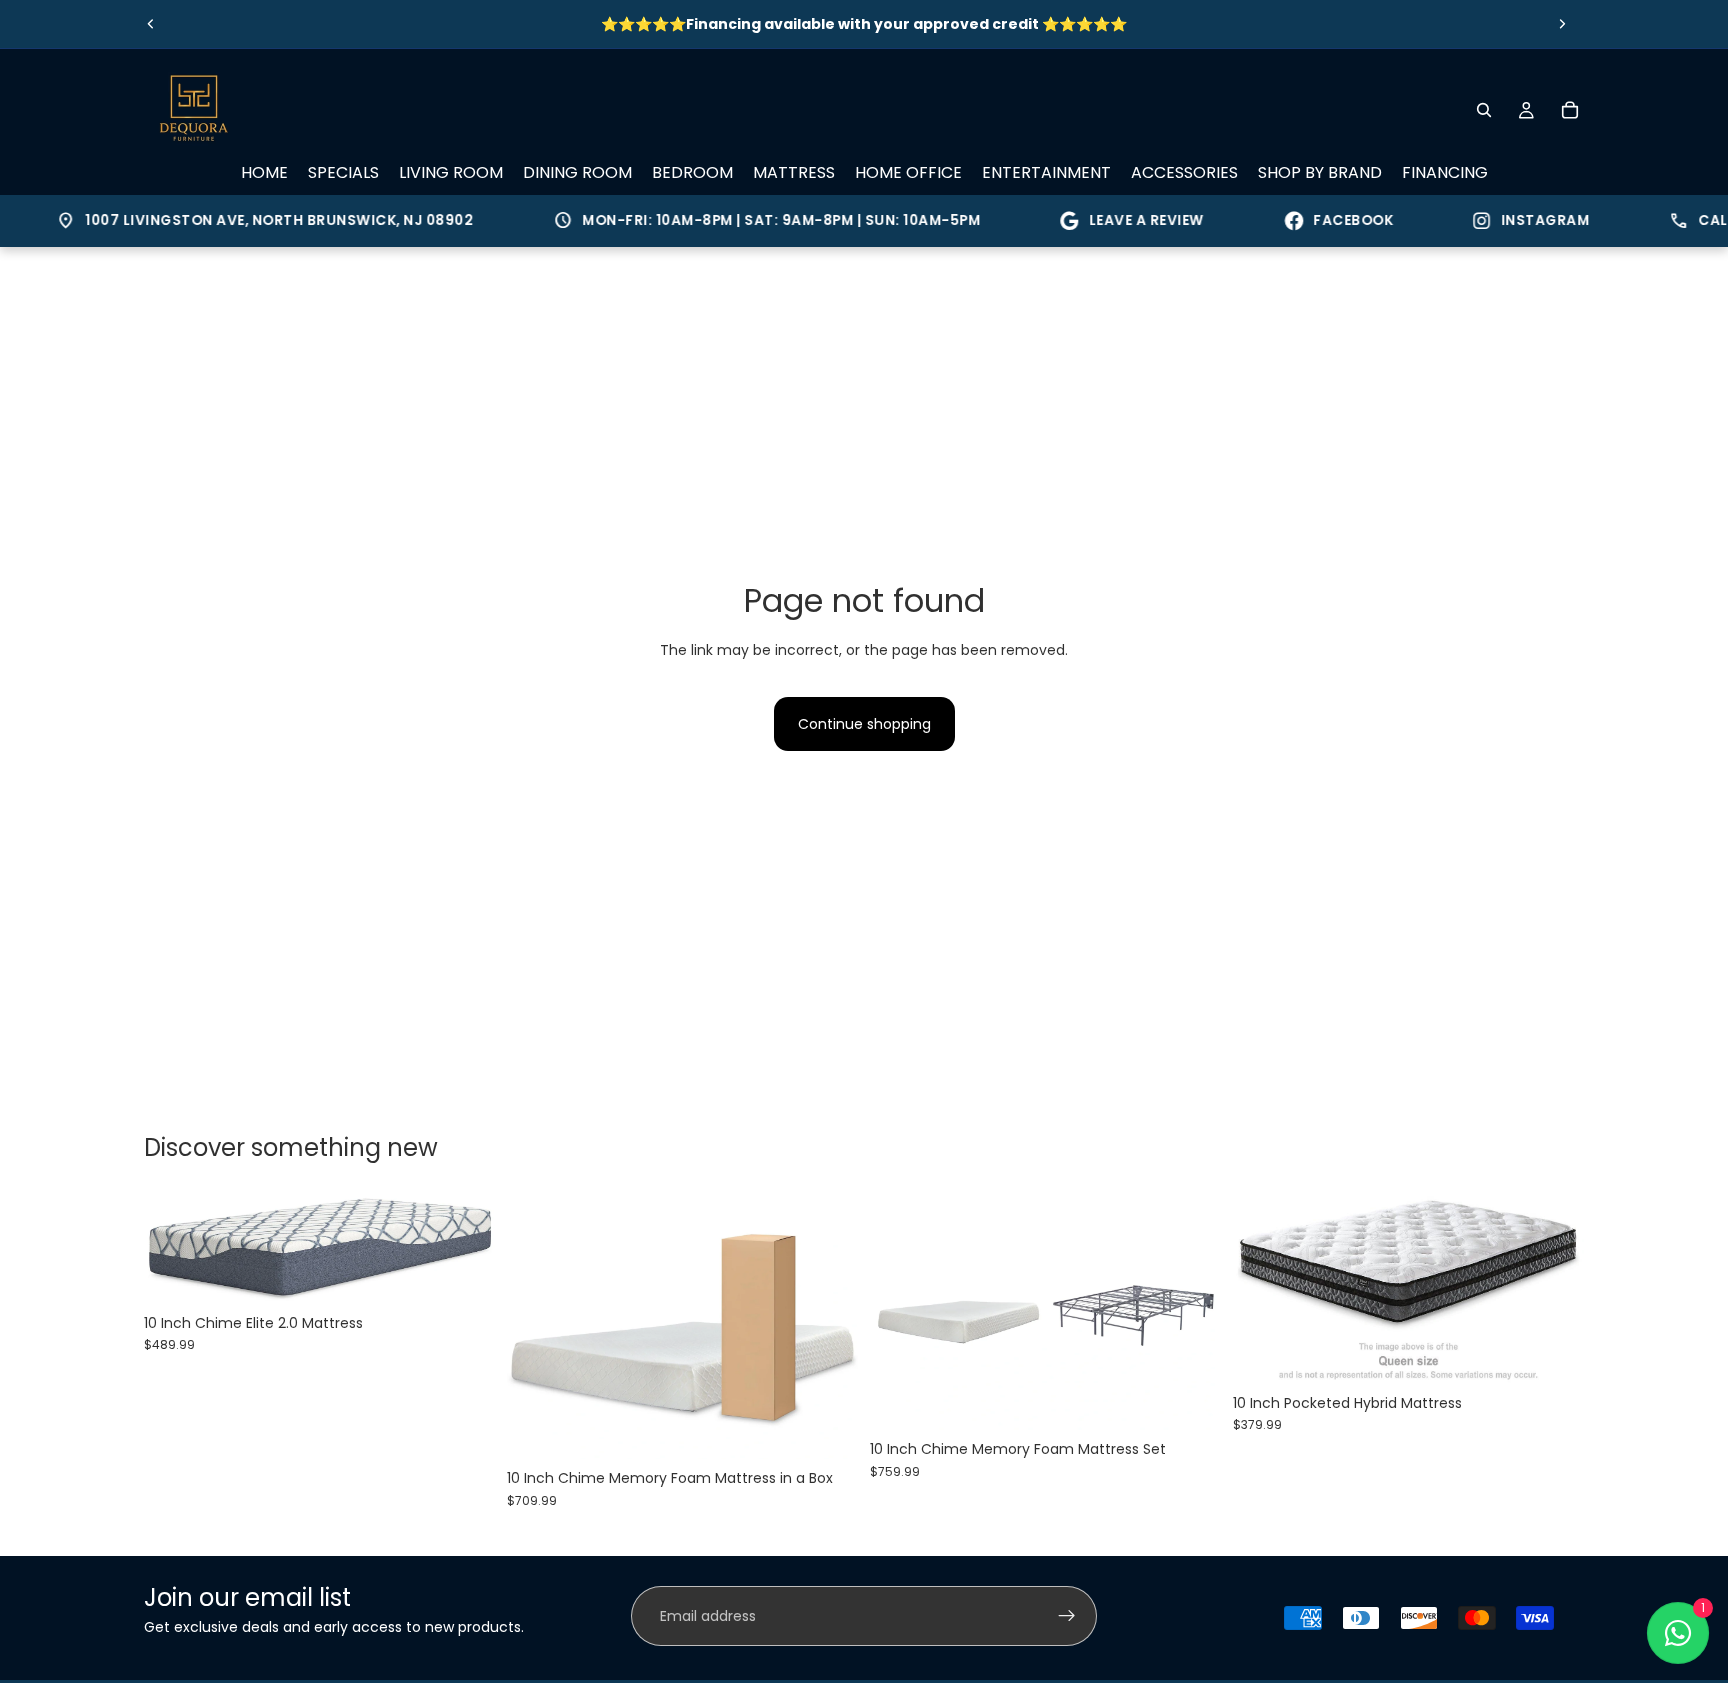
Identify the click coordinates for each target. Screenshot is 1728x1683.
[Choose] (464, 1273)
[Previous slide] (151, 24)
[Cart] (1570, 110)
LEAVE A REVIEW (1122, 220)
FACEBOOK (1329, 220)
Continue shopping (864, 724)
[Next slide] (1562, 24)
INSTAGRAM (1521, 220)
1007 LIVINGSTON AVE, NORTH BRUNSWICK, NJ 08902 (240, 221)
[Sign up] (1067, 1616)
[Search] (1484, 110)
